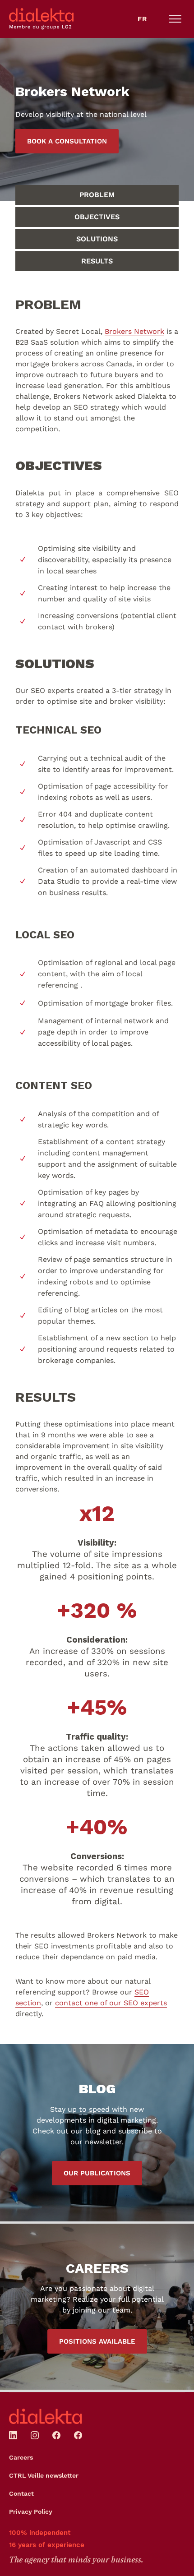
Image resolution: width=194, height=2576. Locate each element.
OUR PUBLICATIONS (97, 2173)
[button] (175, 19)
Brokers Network (134, 331)
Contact (21, 2493)
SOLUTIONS (97, 239)
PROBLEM (97, 195)
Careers (21, 2457)
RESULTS (97, 261)
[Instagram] (35, 2435)
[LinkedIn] (13, 2435)
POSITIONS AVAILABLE (97, 2341)
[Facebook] (56, 2435)
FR (142, 19)
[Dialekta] (46, 2416)
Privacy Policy (31, 2511)
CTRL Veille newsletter (44, 2475)
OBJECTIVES (97, 217)
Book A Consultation (67, 141)
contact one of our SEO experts (111, 2003)
